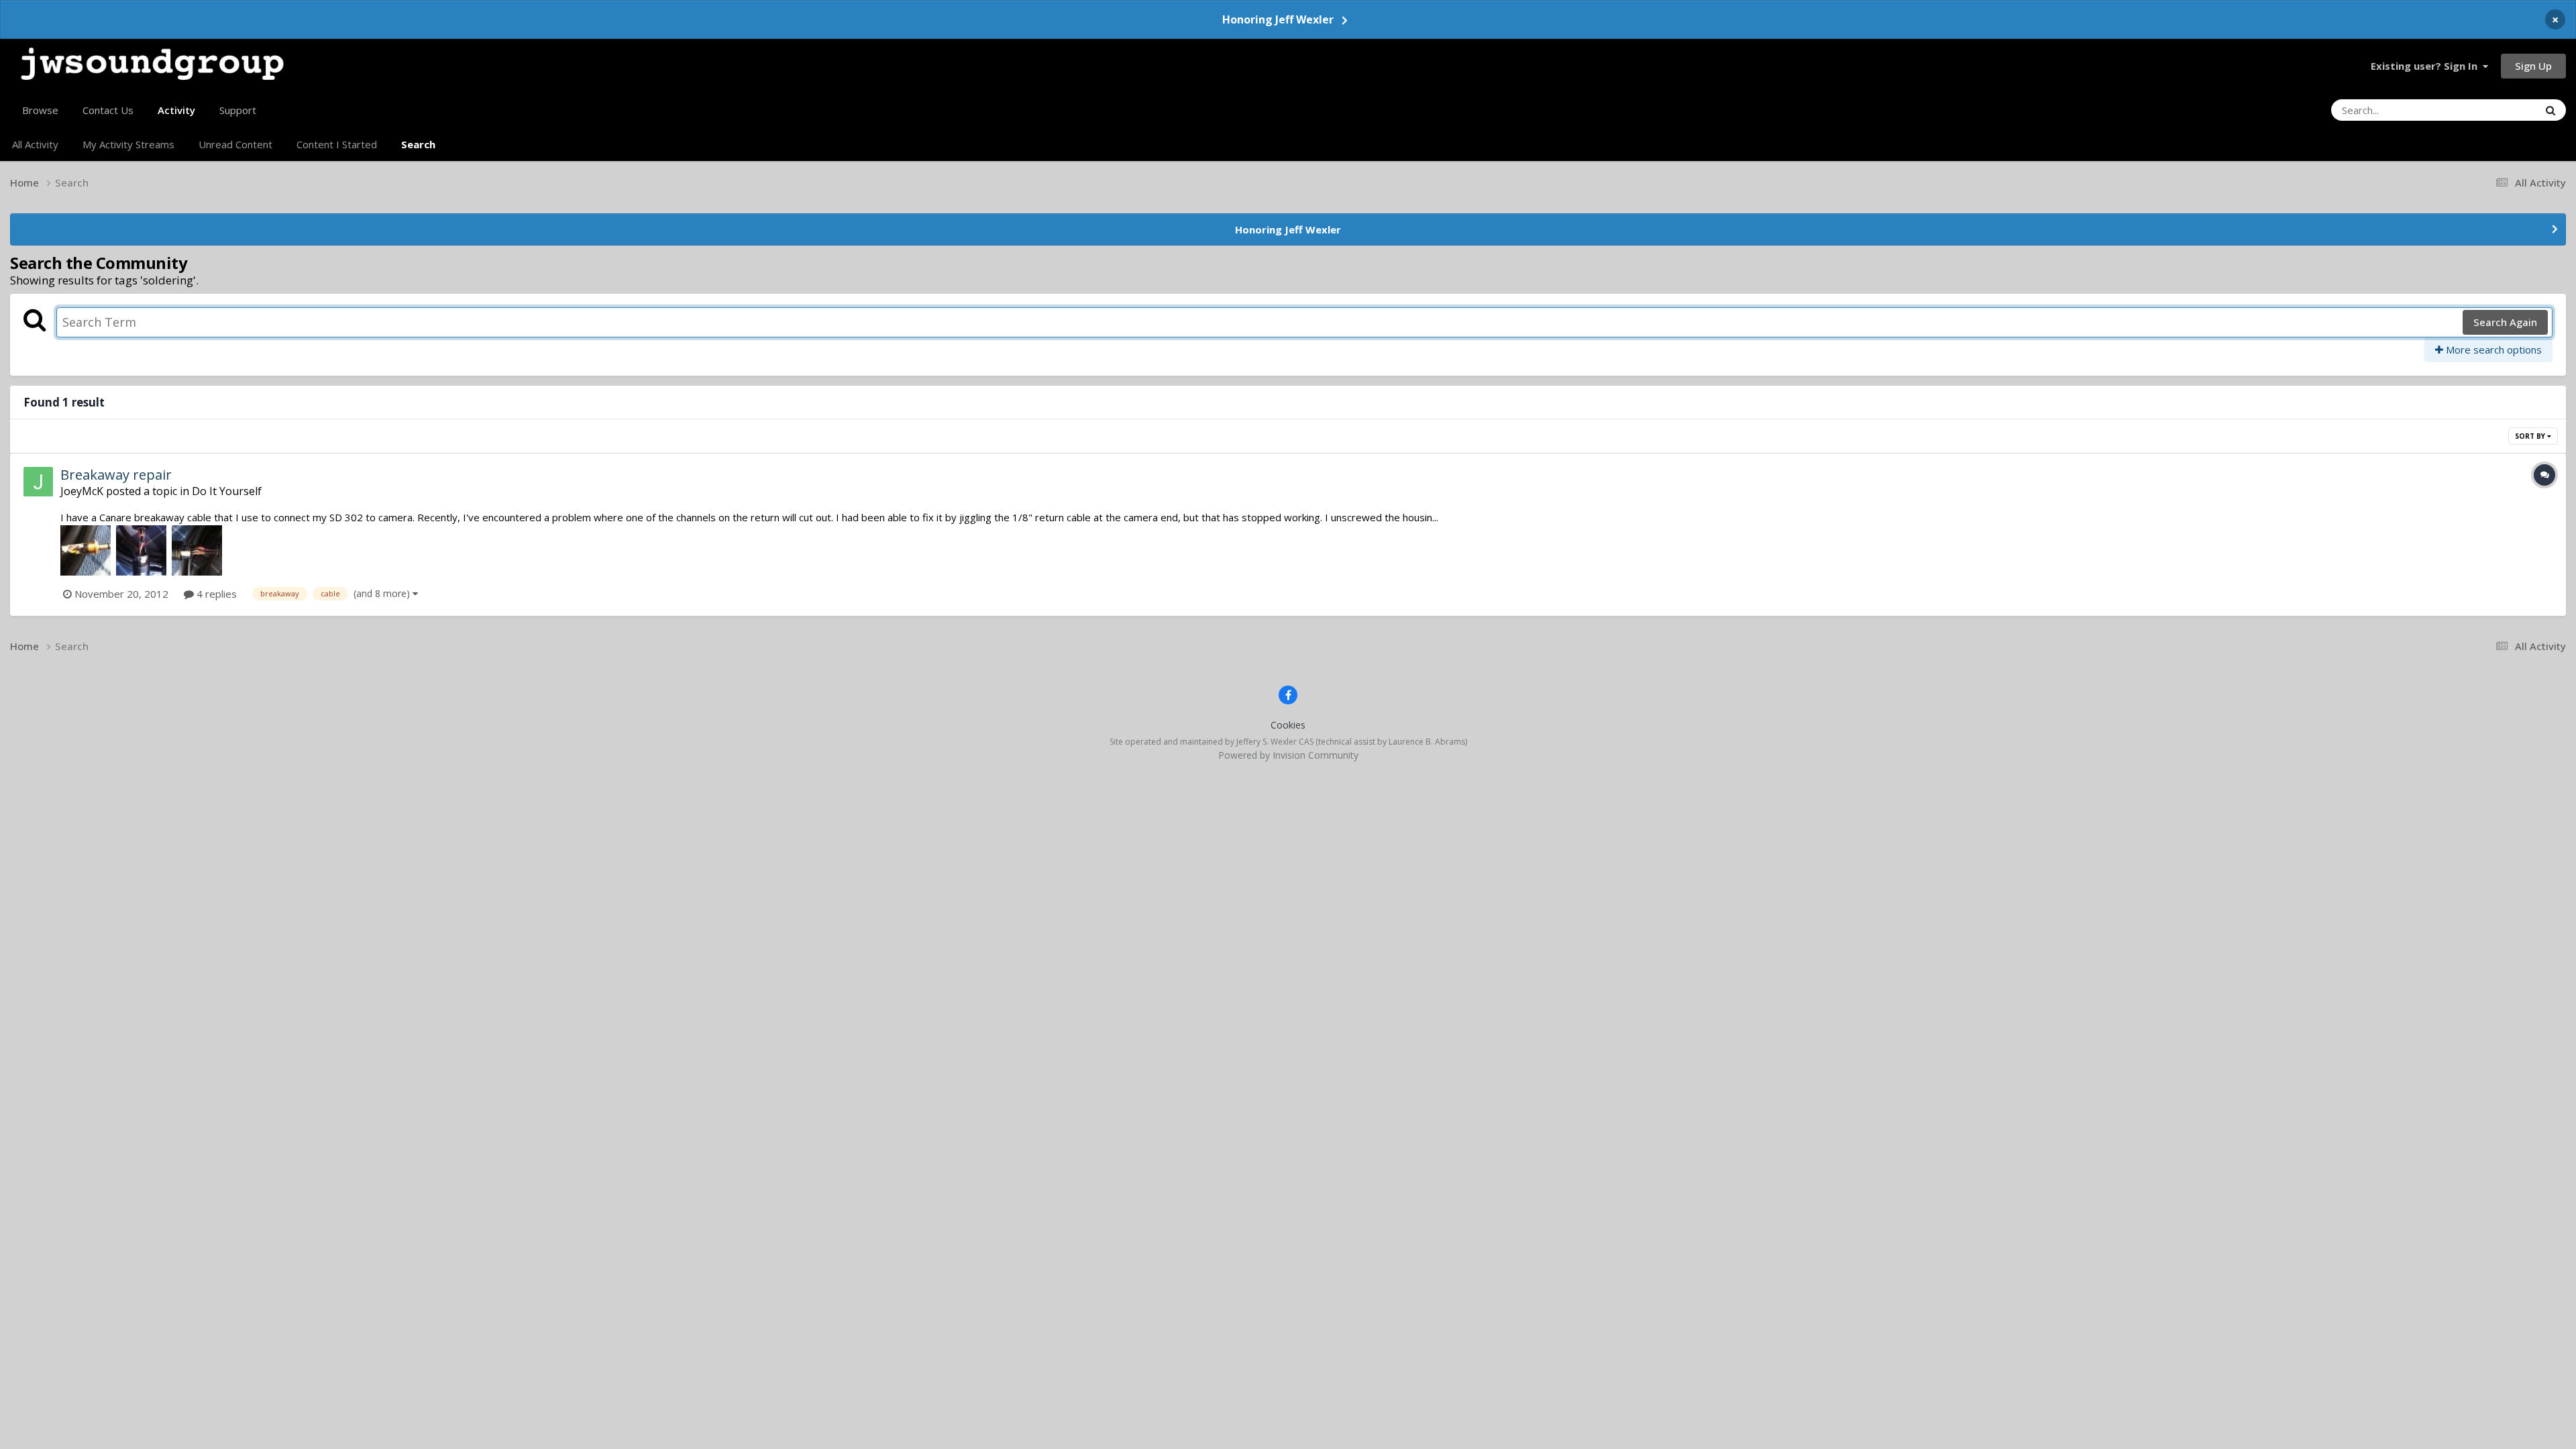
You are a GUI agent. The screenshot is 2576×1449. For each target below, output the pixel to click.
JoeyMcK (82, 491)
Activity (176, 110)
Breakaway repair (116, 475)
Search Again (2505, 322)
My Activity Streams (128, 144)
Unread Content (235, 144)
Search (418, 144)
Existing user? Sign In (2427, 66)
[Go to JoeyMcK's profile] (38, 482)
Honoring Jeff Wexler (1278, 19)
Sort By (2531, 436)
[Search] (2551, 110)
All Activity (35, 144)
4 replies (215, 594)
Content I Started (337, 144)
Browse (40, 110)
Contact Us (108, 110)
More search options (2492, 350)
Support (238, 110)
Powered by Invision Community (1288, 755)
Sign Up (2533, 66)
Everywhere (2495, 110)
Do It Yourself (227, 491)
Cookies (1288, 725)
